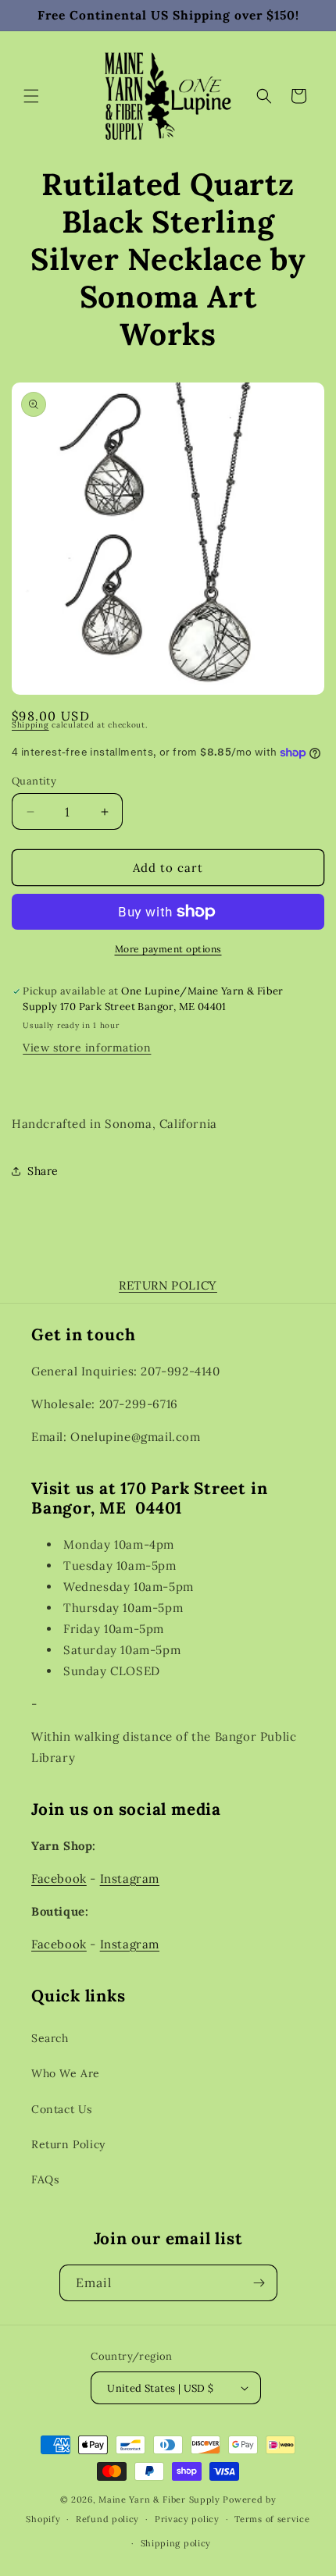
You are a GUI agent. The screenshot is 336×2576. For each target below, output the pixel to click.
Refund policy (107, 2519)
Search (50, 2038)
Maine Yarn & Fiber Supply (159, 2500)
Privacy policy (187, 2519)
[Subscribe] (259, 2283)
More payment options (168, 949)
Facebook (59, 1879)
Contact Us (62, 2109)
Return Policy (68, 2144)
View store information (87, 1048)
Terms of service (272, 2519)
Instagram (130, 1879)
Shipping (30, 725)
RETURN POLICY (168, 1285)
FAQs (45, 2179)
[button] (31, 96)
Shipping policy (176, 2543)
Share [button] (43, 1171)
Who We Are (66, 2073)
